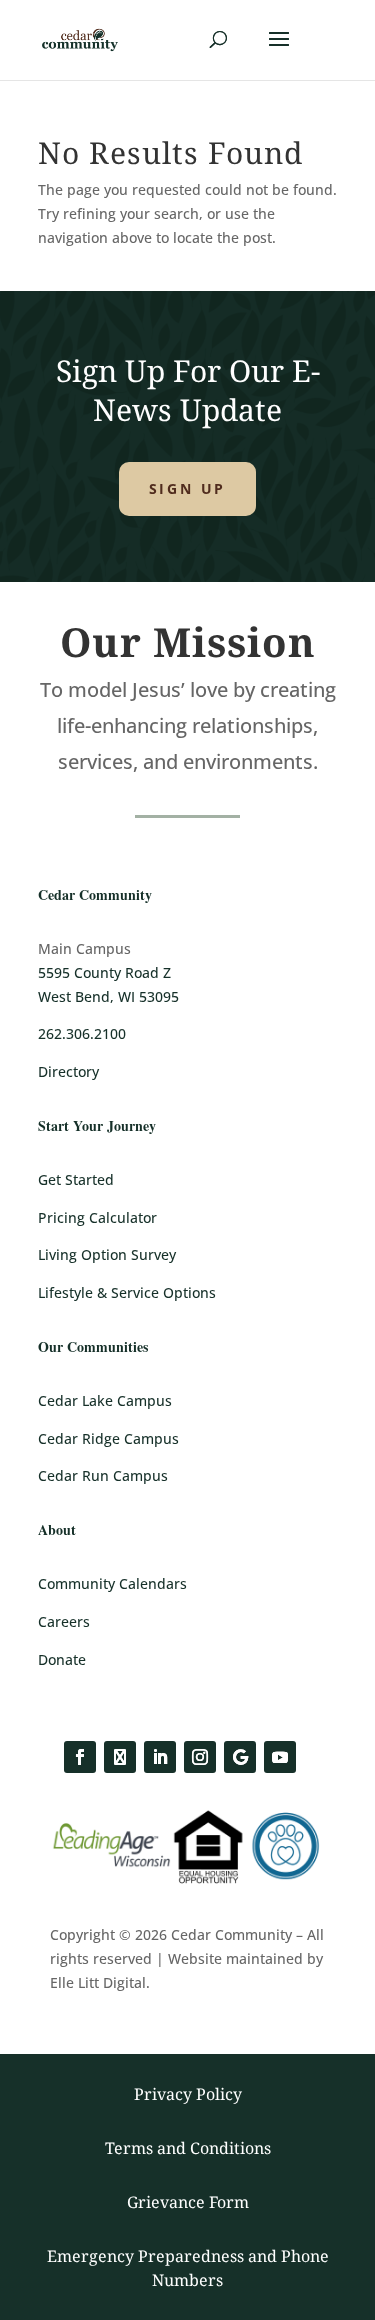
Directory (68, 1071)
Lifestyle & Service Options (127, 1292)
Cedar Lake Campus (105, 1400)
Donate (62, 1659)
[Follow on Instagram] (200, 1757)
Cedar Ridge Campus (108, 1438)
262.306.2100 (82, 1033)
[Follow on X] (120, 1757)
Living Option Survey (107, 1254)
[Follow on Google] (240, 1757)
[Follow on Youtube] (280, 1757)
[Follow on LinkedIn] (160, 1757)
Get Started (76, 1179)
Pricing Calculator (97, 1217)
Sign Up (188, 488)
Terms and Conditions (188, 2148)
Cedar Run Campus (103, 1475)
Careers (64, 1621)
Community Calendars (112, 1583)
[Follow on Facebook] (80, 1757)
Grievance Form (188, 2202)
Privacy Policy (188, 2094)
